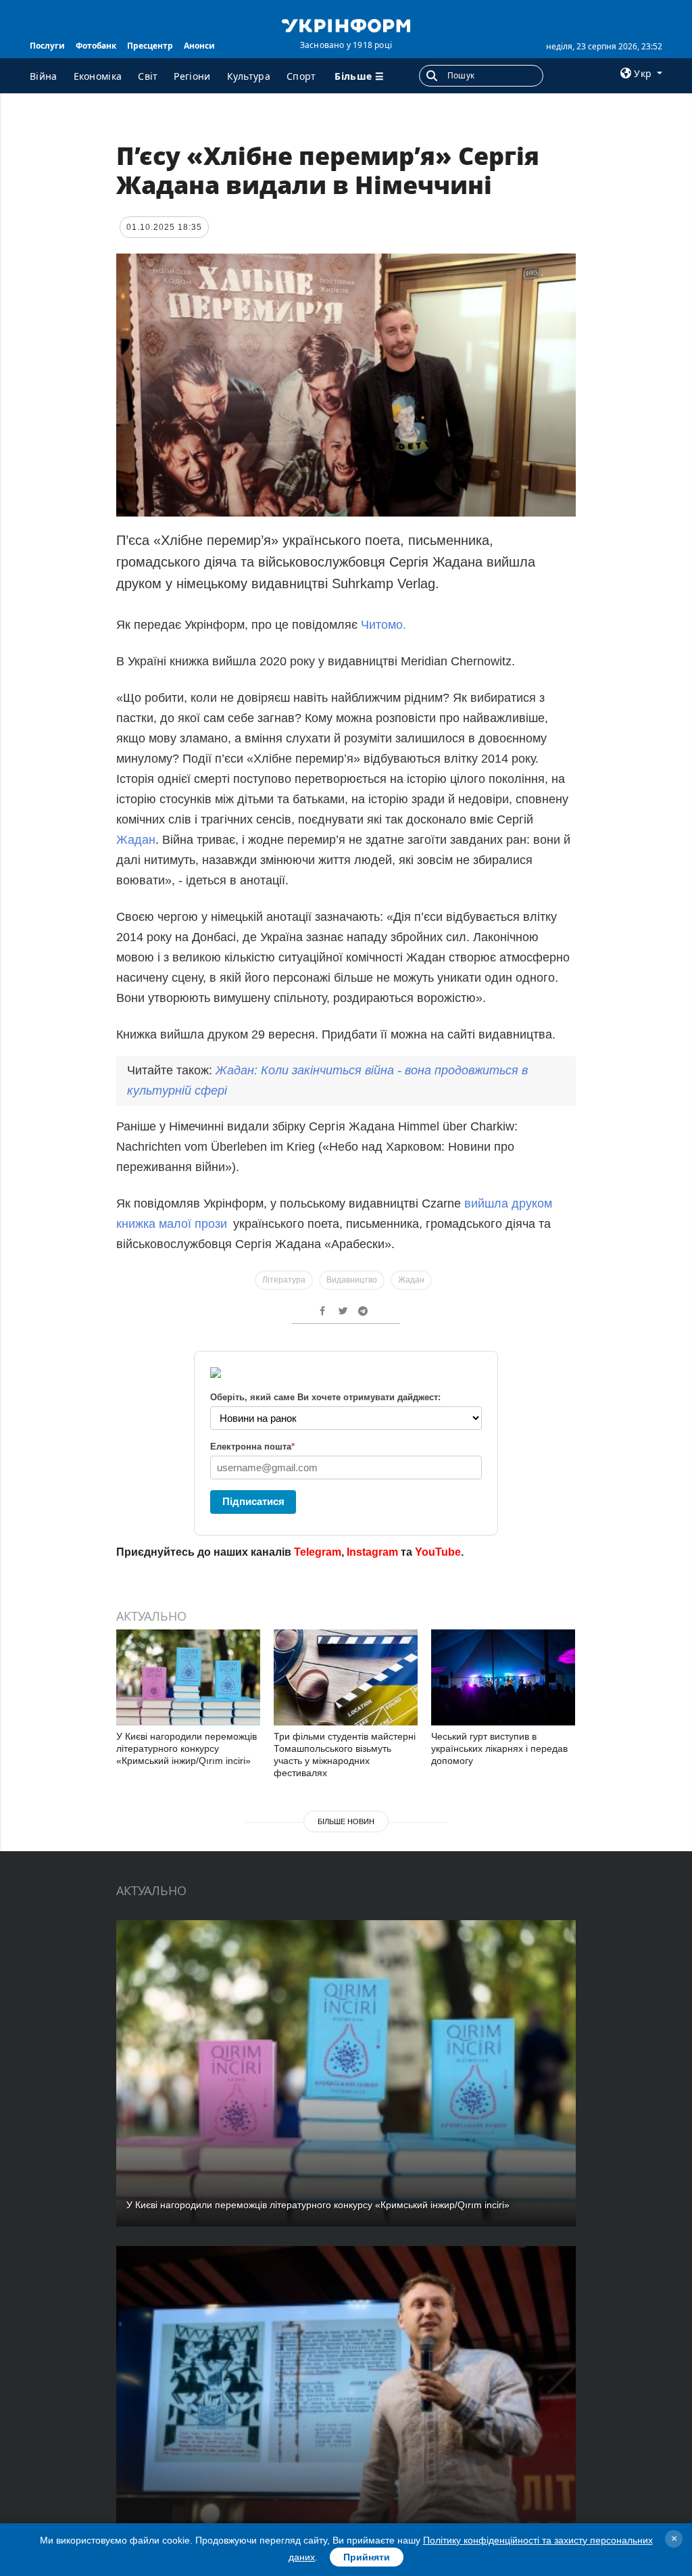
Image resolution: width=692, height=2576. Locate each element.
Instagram (372, 1552)
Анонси (199, 46)
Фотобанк (96, 46)
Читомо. (384, 625)
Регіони (192, 76)
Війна (44, 76)
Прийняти (367, 2557)
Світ (148, 76)
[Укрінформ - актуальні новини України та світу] (346, 24)
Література (284, 1280)
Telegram (318, 1552)
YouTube (438, 1552)
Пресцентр (150, 46)
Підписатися (253, 1501)
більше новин (346, 1821)
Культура (249, 76)
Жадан (136, 840)
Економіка (98, 76)
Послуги (47, 46)
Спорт (301, 76)
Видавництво (352, 1280)
